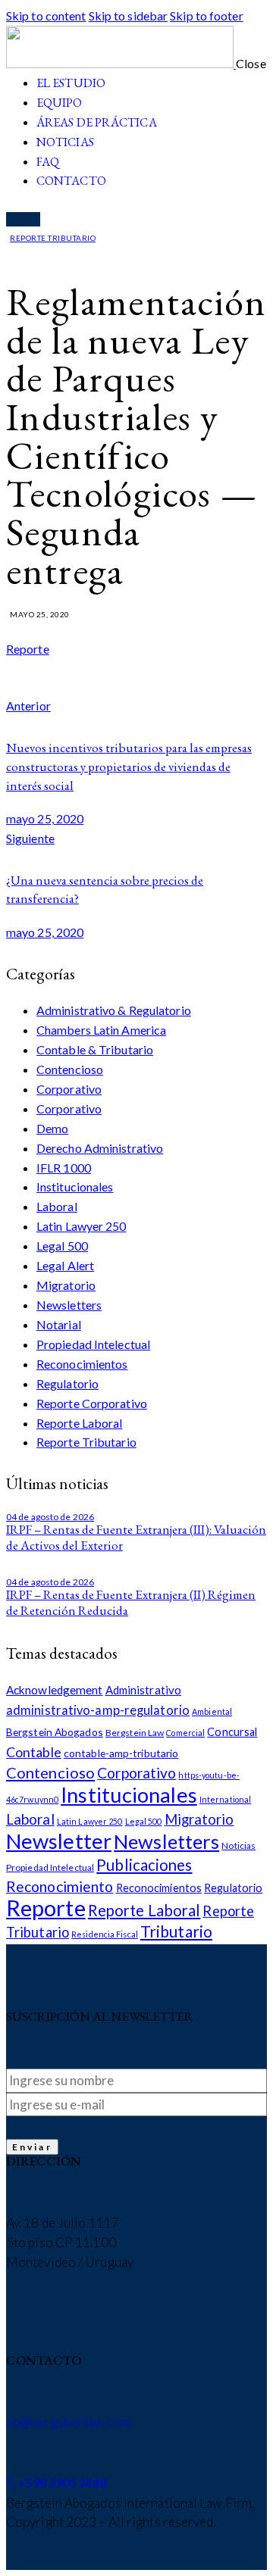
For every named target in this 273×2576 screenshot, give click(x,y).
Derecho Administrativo (100, 1148)
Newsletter (59, 1841)
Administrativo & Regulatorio (114, 1010)
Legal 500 (62, 1246)
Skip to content (46, 16)
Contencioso (70, 1069)
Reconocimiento (60, 1886)
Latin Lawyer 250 (82, 1226)
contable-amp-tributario (121, 1753)
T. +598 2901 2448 (56, 2482)
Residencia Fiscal (105, 1934)
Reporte (28, 649)
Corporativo (69, 1089)
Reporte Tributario (53, 238)
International (225, 1799)
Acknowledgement (55, 1690)
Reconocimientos (82, 1364)
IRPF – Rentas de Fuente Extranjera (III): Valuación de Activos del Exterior (136, 1537)
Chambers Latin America (101, 1030)
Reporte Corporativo (92, 1403)
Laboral (57, 1206)
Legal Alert (65, 1265)
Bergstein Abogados (55, 1732)
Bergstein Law (135, 1733)
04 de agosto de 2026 (50, 1517)
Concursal (232, 1732)
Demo (52, 1128)
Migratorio (66, 1285)
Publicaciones (144, 1865)
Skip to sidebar (129, 16)
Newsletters (69, 1305)
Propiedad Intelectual (93, 1344)
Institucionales (75, 1187)
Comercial (185, 1733)
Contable (34, 1752)
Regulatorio (67, 1383)
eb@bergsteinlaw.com (69, 2422)
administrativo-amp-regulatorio (98, 1710)
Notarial (59, 1324)
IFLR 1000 (64, 1168)
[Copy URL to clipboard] (104, 685)
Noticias (238, 1845)
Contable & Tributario (95, 1049)
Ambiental (212, 1711)
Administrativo (143, 1690)
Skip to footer (206, 16)
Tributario (176, 1931)
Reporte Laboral (80, 1423)
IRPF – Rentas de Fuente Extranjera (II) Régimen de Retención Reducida (131, 1602)
